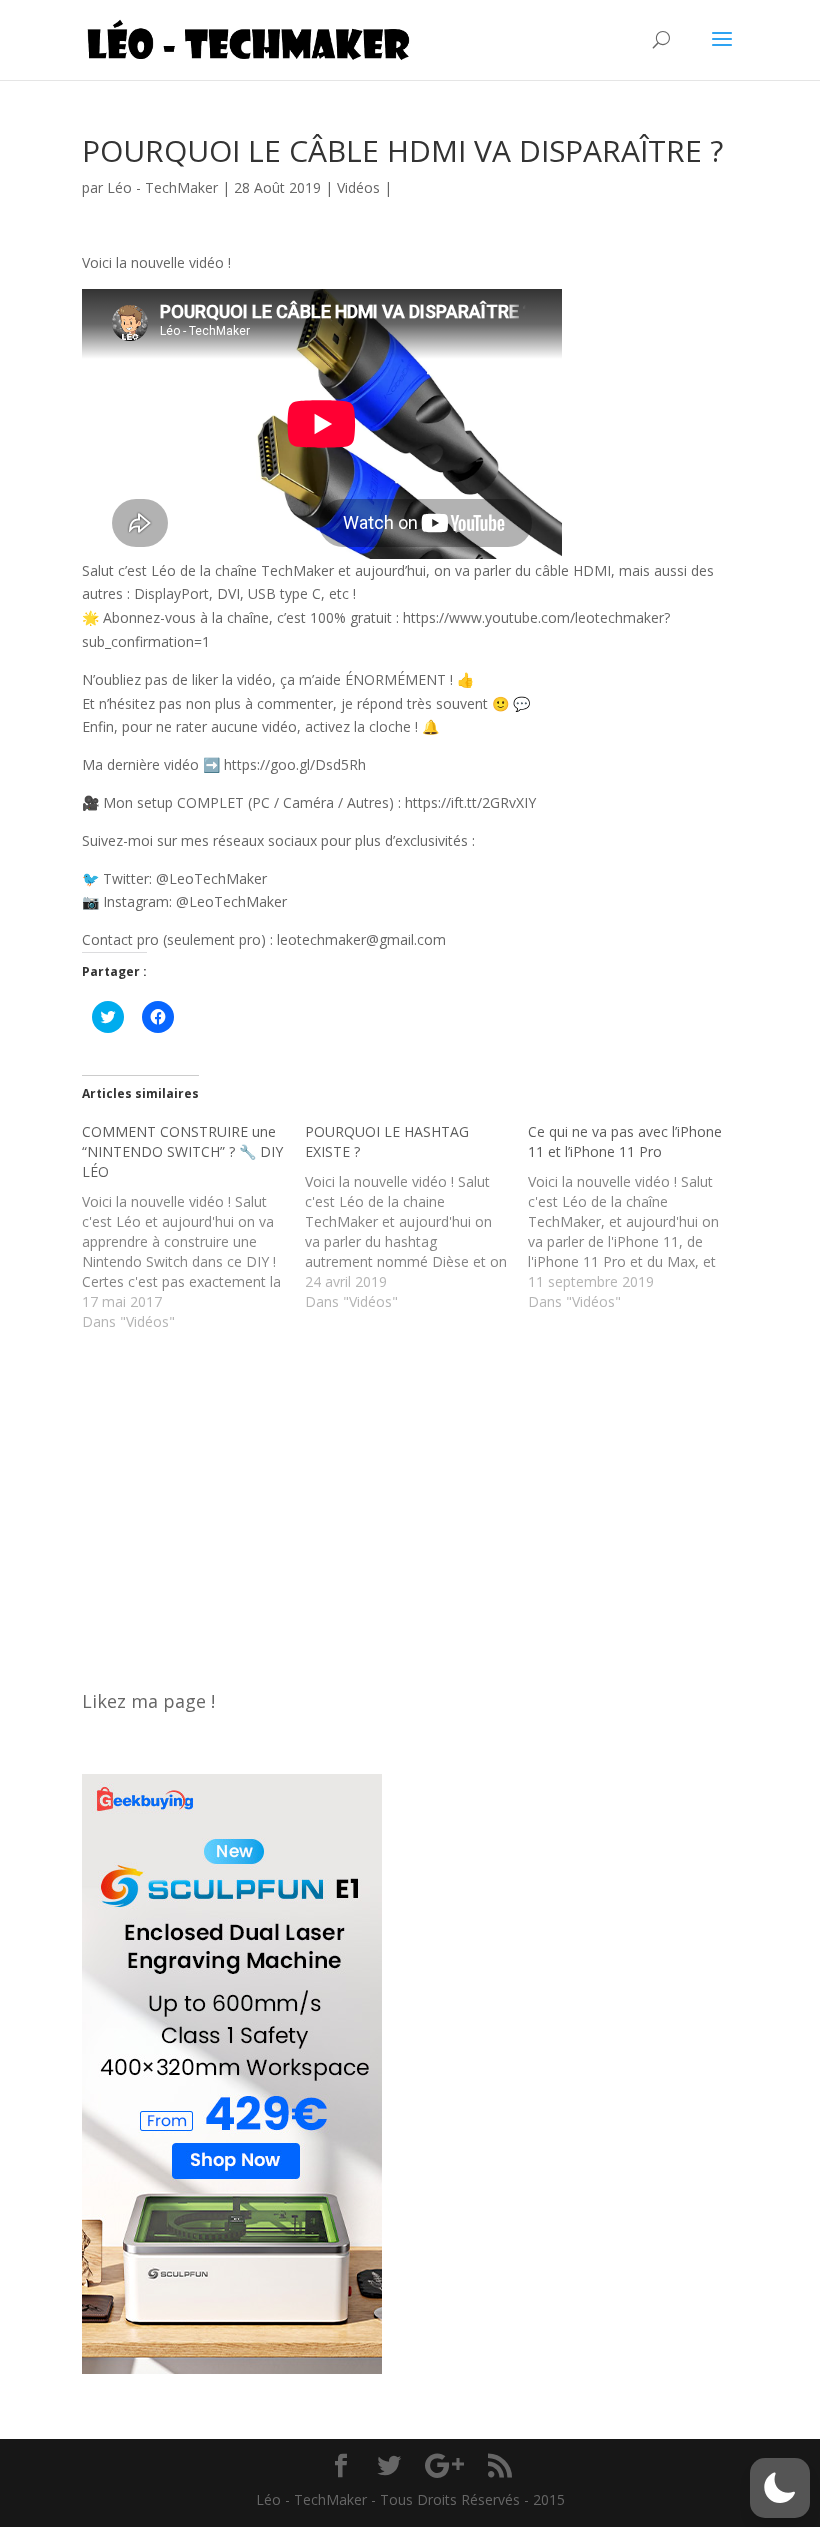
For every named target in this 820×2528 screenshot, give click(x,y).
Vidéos (358, 187)
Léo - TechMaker (162, 187)
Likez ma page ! (148, 1701)
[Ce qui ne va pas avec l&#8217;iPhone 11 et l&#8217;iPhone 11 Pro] (639, 1217)
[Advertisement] (410, 1500)
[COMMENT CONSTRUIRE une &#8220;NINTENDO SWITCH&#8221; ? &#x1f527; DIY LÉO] (193, 1227)
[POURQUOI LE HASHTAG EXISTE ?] (416, 1217)
